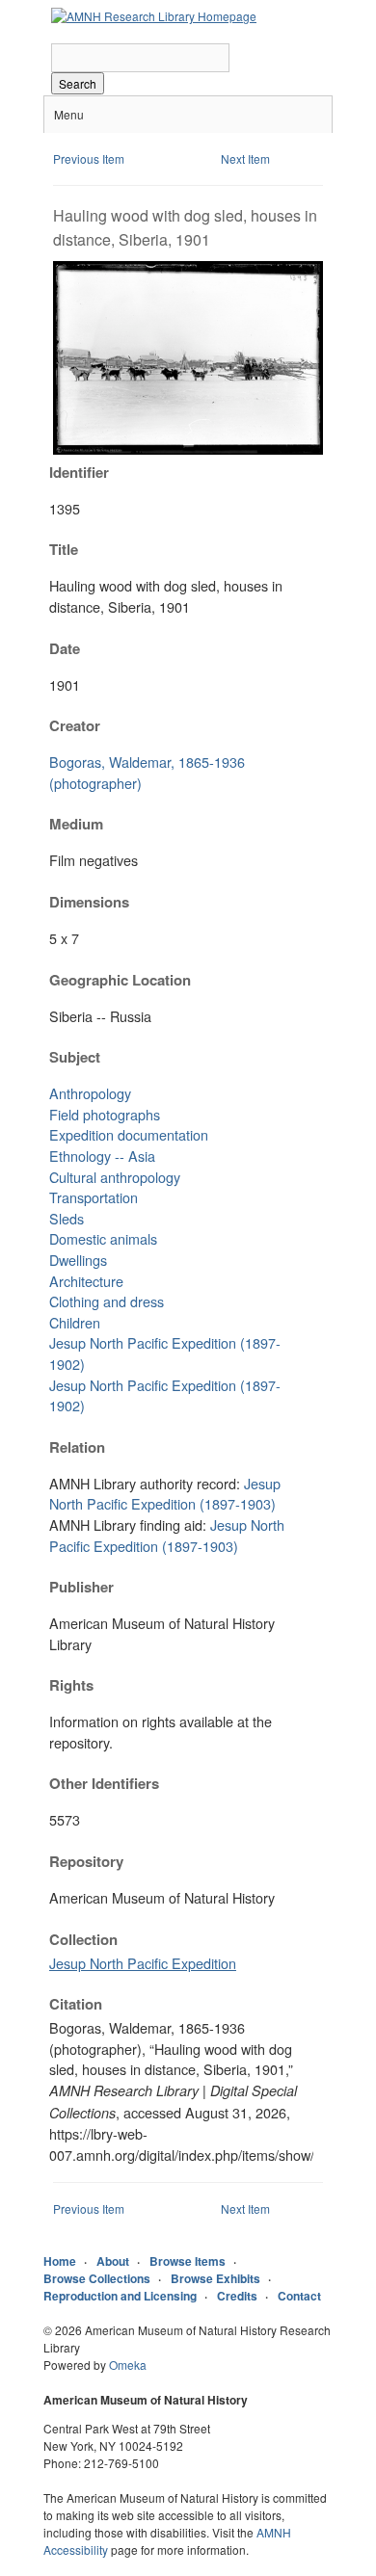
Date (65, 648)
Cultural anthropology (115, 1177)
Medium (76, 824)
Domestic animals (103, 1238)
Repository (86, 1861)
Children (75, 1322)
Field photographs (105, 1114)
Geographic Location (120, 980)
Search (78, 83)
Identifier (79, 472)
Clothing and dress (107, 1301)
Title (64, 549)
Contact (299, 2296)
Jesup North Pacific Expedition (143, 1963)
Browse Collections (97, 2278)
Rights (71, 1685)
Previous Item (89, 158)
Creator (75, 725)
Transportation (94, 1197)
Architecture (86, 1281)
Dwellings (78, 1260)
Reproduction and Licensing (120, 2296)
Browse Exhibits (215, 2278)
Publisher (81, 1587)
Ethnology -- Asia (102, 1156)
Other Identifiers (104, 1783)
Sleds (67, 1218)
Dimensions (89, 902)
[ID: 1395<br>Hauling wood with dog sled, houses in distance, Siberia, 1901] (188, 449)
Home (60, 2261)
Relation (77, 1447)
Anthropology (90, 1093)
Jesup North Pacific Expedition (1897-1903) (165, 1494)
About (113, 2261)
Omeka (128, 2365)
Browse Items (188, 2261)
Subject (75, 1057)
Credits (237, 2296)
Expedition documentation (129, 1134)
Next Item (245, 158)
